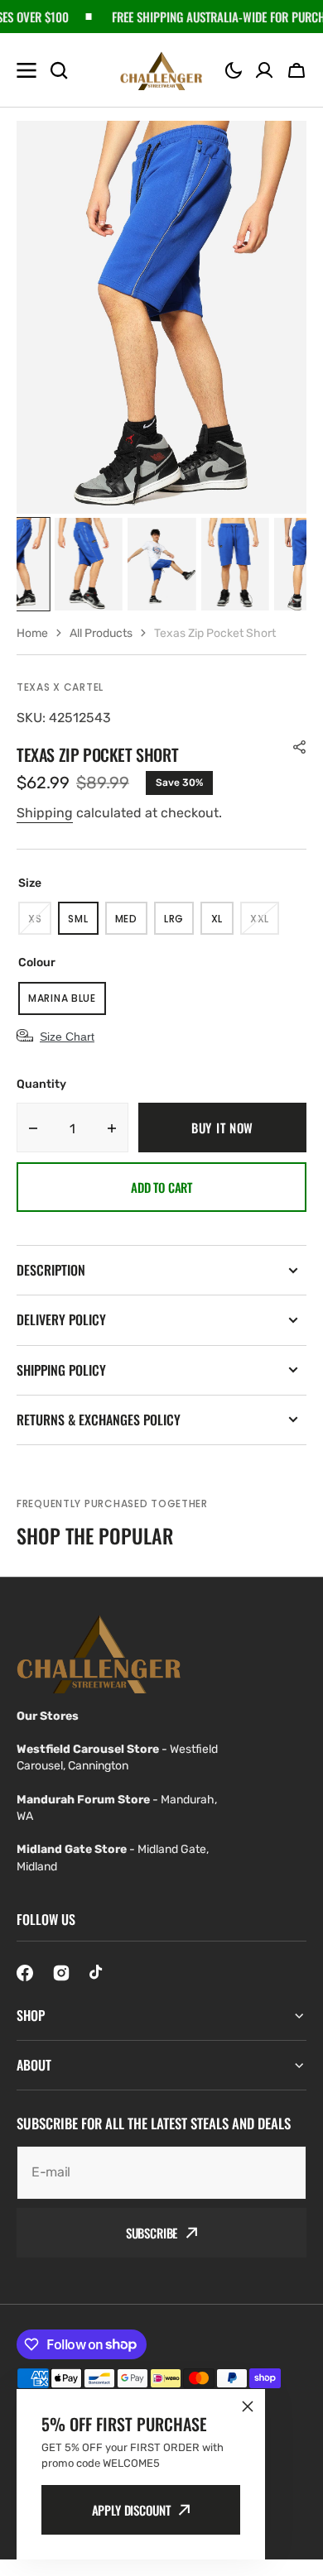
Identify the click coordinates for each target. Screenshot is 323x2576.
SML (83, 923)
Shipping (45, 813)
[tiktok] (98, 1973)
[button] (234, 70)
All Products (101, 633)
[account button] (264, 70)
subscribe (152, 2233)
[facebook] (25, 1973)
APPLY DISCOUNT (131, 2510)
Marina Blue (67, 1003)
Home (32, 633)
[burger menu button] (27, 70)
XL (222, 923)
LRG (179, 923)
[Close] (248, 2406)
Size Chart (67, 1037)
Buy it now (222, 1128)
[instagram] (61, 1973)
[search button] (59, 70)
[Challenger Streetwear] (161, 70)
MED (131, 923)
